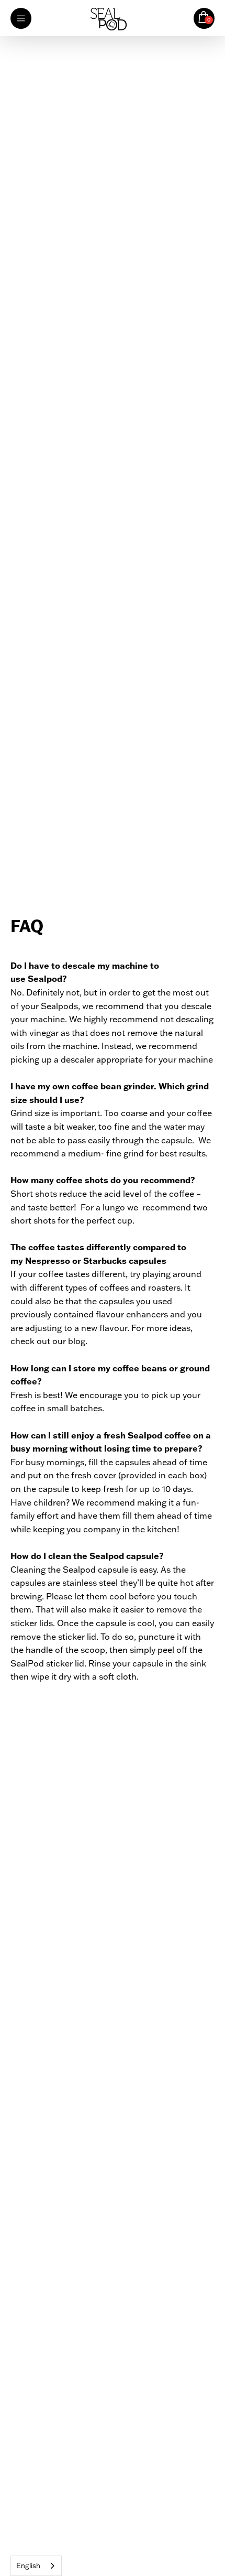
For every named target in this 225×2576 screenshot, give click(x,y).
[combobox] (36, 2566)
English (28, 2566)
